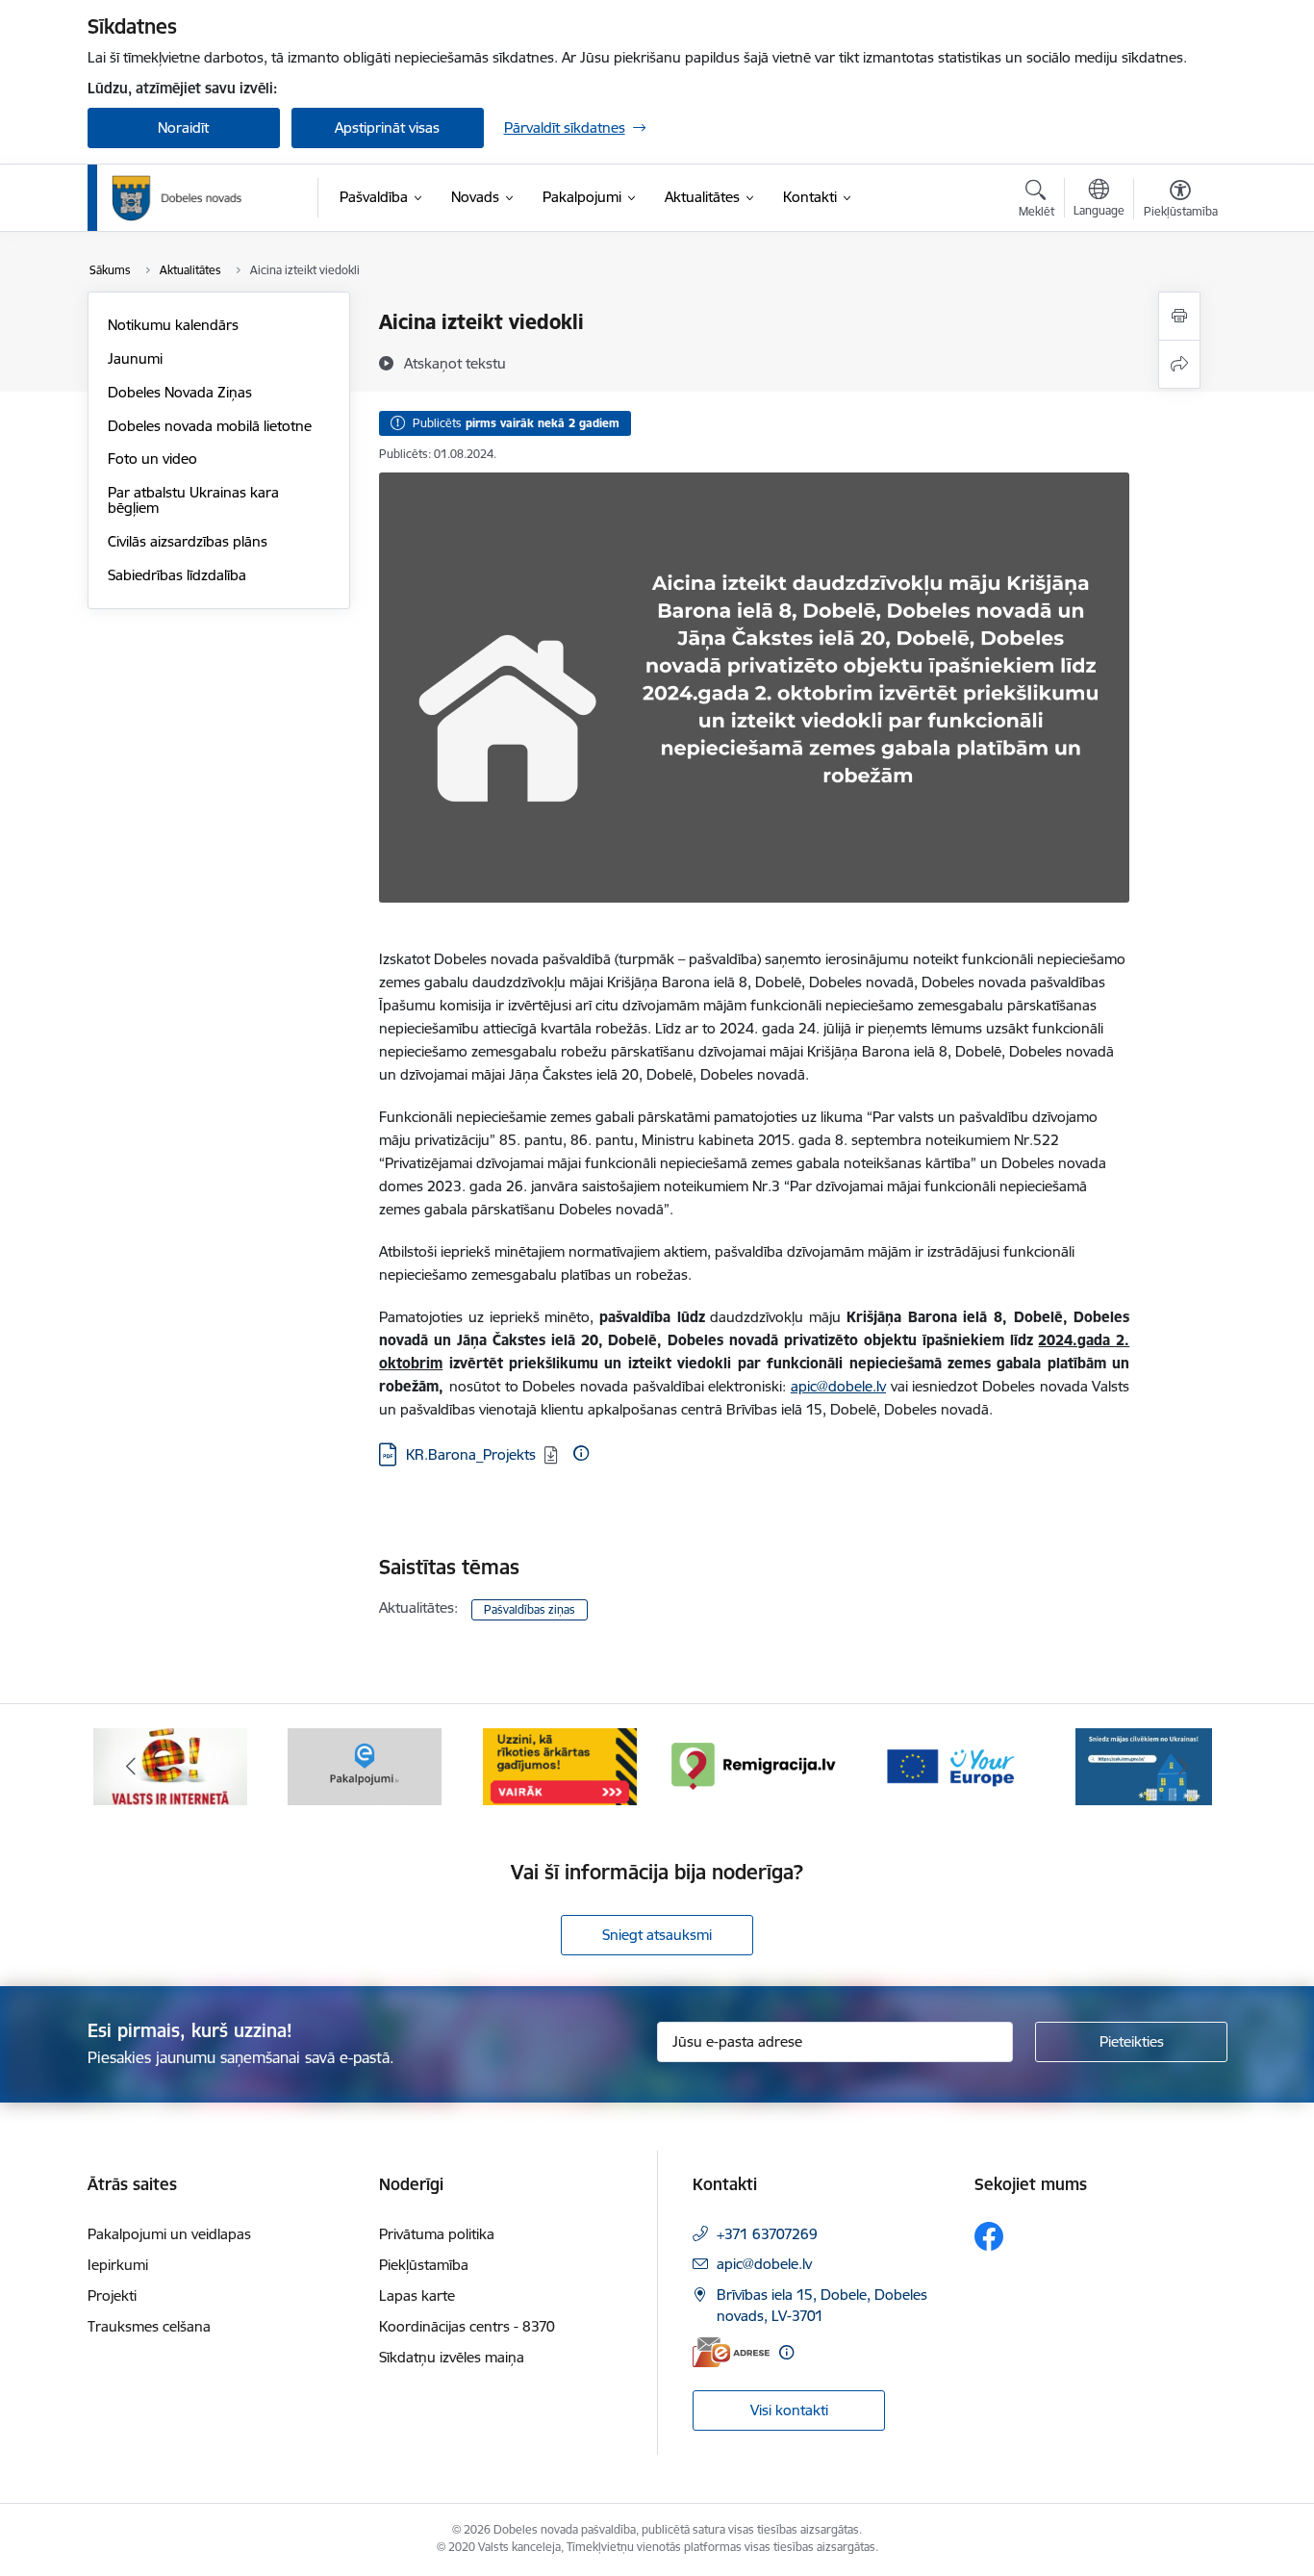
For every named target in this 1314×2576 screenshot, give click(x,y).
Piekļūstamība (424, 2265)
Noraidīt (183, 128)
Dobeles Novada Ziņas (180, 392)
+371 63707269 (767, 2234)
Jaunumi (135, 358)
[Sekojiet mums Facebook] (989, 2236)
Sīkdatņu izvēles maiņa (452, 2357)
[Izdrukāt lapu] (1179, 316)
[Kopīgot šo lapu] (1179, 364)
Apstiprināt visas (387, 128)
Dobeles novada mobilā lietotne (210, 426)
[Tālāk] (1183, 1767)
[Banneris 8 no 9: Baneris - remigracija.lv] (754, 1765)
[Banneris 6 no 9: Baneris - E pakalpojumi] (365, 1765)
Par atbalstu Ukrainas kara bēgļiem (193, 500)
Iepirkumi (118, 2265)
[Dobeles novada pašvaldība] (177, 198)
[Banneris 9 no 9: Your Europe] (949, 1765)
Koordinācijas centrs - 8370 (467, 2326)
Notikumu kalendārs (173, 325)
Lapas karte (417, 2295)
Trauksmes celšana (149, 2326)
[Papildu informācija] (581, 1453)
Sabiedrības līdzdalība (177, 575)
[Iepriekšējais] (132, 1767)
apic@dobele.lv (838, 1386)
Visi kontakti (789, 2410)
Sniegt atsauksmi (657, 1935)
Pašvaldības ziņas (530, 1609)
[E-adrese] (731, 2352)
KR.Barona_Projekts (471, 1454)
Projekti (112, 2295)
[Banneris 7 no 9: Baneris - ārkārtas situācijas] (560, 1765)
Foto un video (152, 459)
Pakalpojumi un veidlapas (169, 2234)
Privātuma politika (437, 2234)
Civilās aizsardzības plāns (188, 541)
